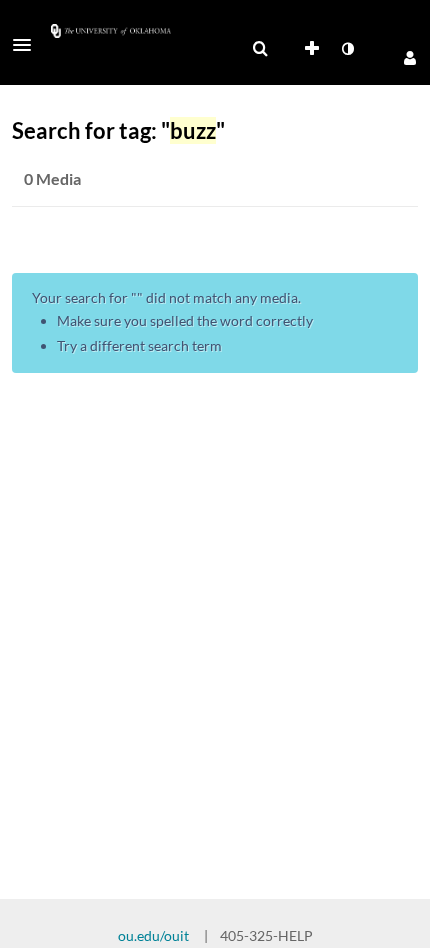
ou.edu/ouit (153, 935)
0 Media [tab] (52, 178)
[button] (28, 45)
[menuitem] (260, 49)
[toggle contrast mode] (347, 49)
